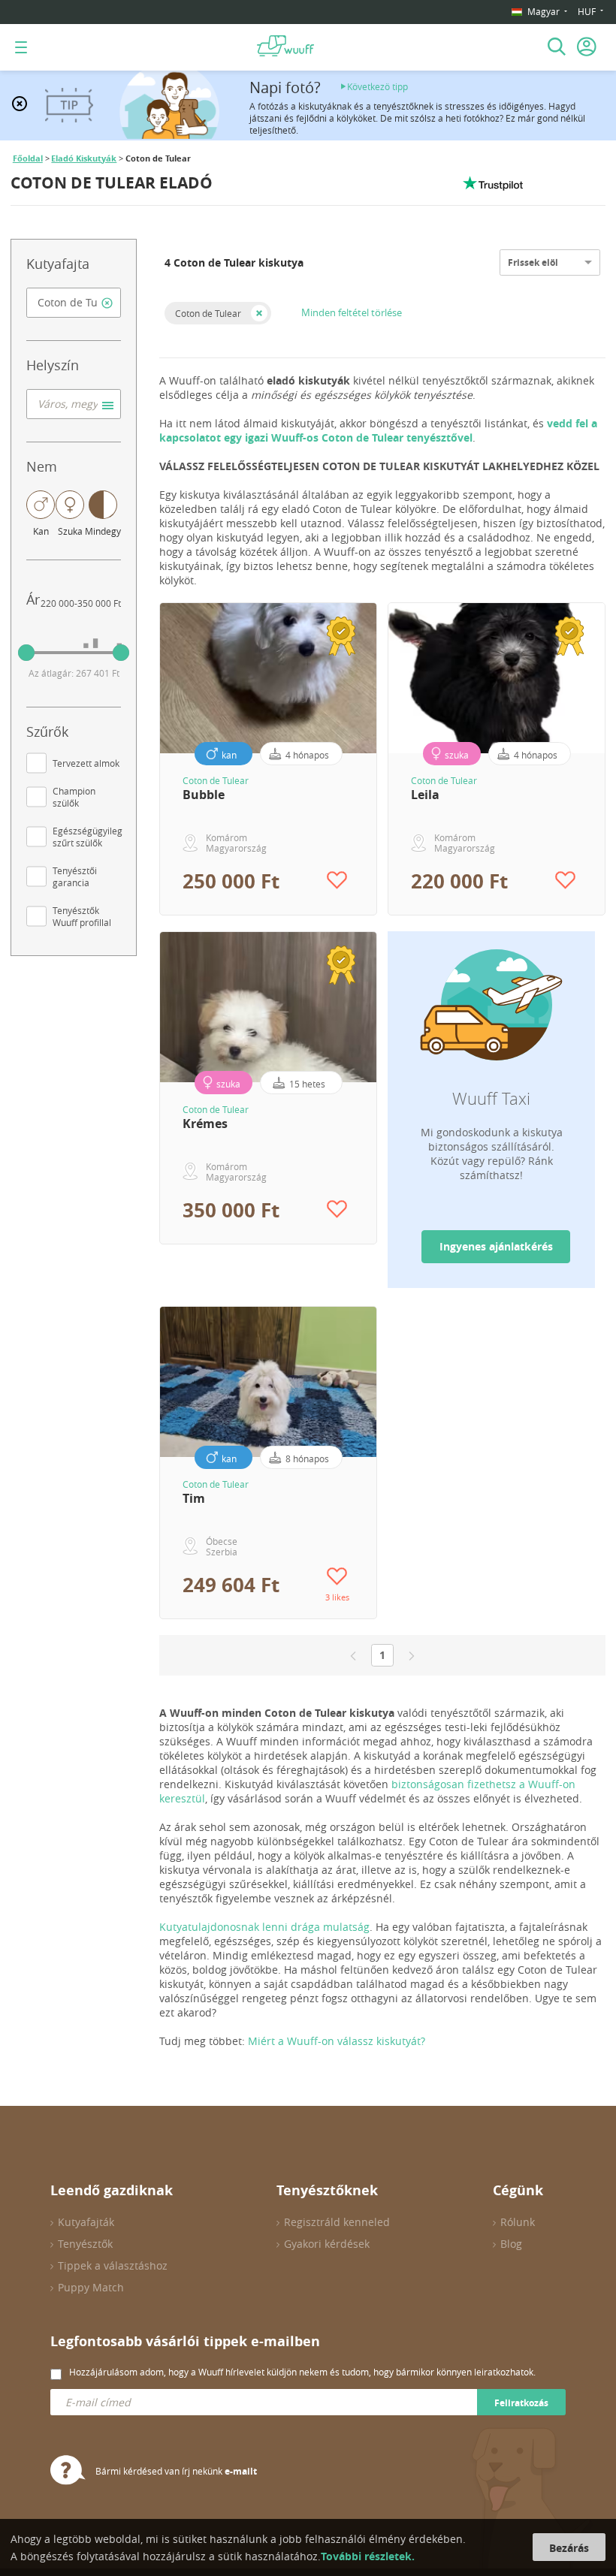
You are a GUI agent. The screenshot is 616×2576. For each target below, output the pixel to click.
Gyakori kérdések (327, 2244)
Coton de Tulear (208, 313)
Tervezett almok (86, 763)
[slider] (26, 653)
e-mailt (241, 2471)
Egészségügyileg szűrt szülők (88, 837)
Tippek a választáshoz (113, 2265)
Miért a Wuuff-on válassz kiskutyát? (337, 2041)
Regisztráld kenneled (337, 2222)
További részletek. (368, 2556)
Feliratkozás (521, 2403)
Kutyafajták (86, 2222)
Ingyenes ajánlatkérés (496, 1246)
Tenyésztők (85, 2244)
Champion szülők (74, 797)
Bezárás (569, 2548)
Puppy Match (91, 2287)
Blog (511, 2244)
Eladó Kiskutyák (84, 158)
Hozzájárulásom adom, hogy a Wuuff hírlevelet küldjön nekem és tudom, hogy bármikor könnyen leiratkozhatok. (302, 2372)
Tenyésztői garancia (75, 876)
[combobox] (74, 303)
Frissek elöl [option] (533, 262)
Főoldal (28, 158)
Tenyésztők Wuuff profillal (82, 916)
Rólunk (518, 2222)
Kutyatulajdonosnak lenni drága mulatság (264, 1927)
